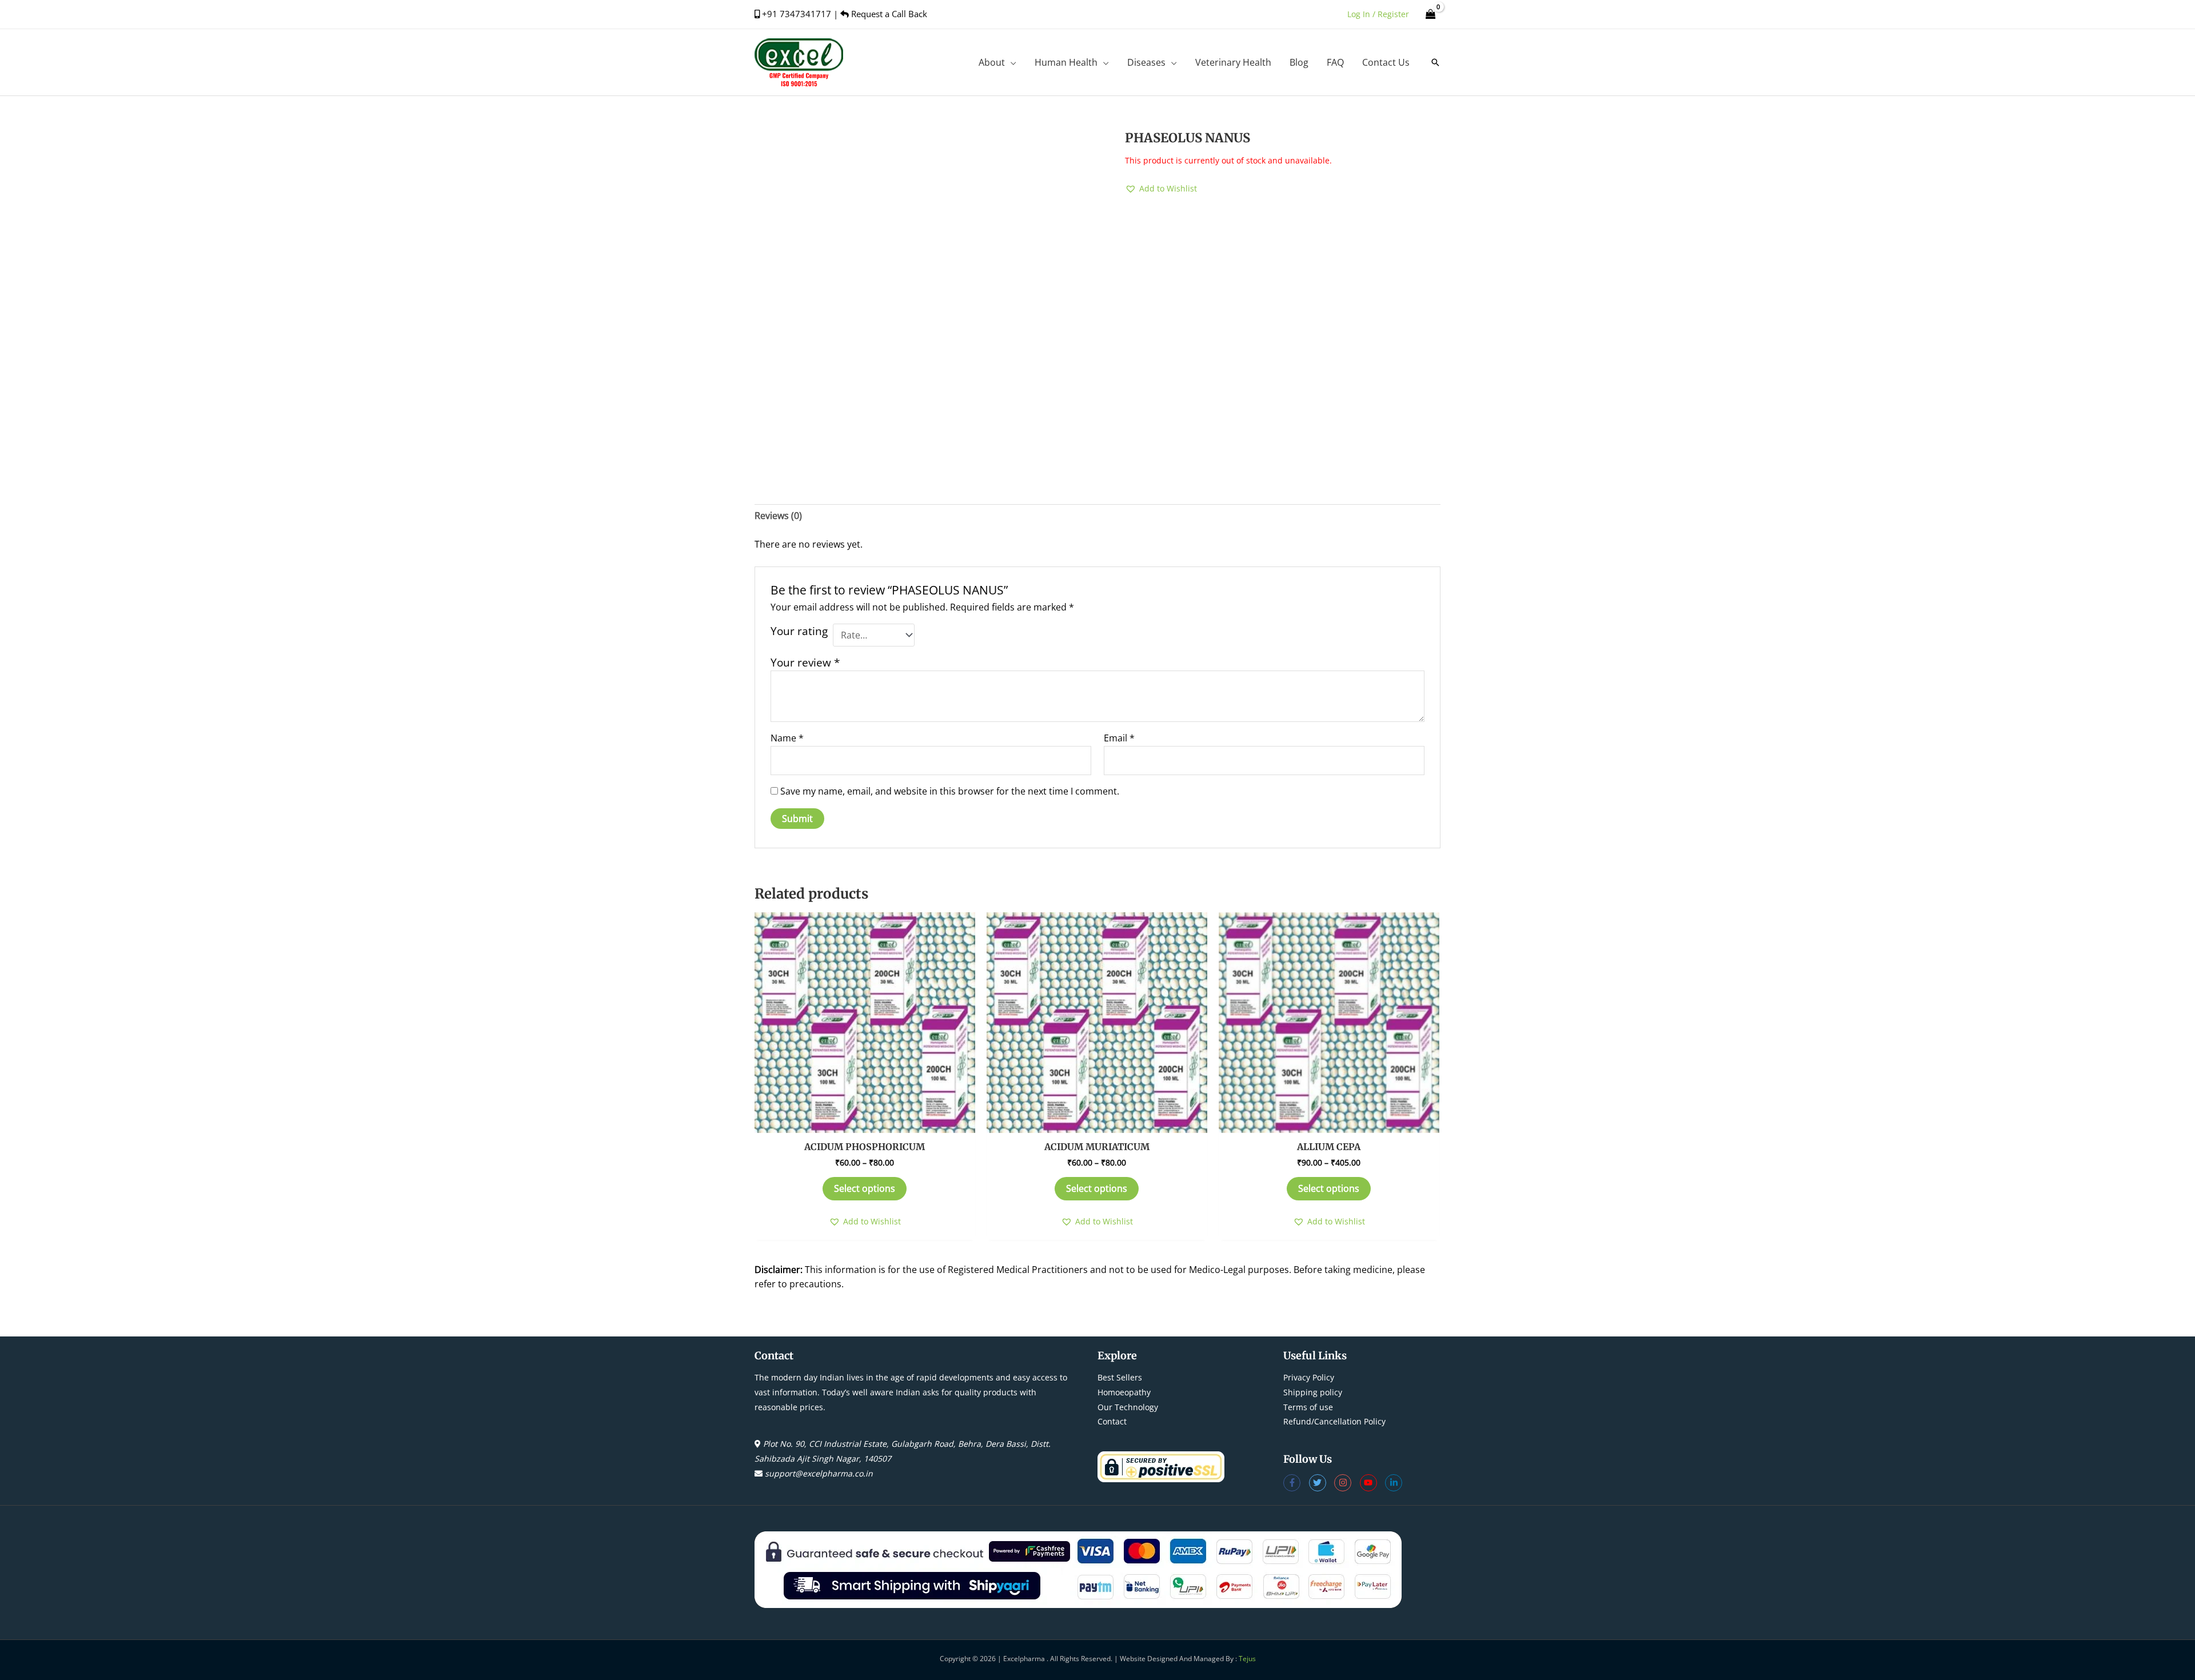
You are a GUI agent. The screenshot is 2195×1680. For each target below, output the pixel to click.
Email (1119, 738)
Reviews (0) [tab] (778, 516)
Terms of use (1308, 1407)
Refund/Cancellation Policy (1334, 1421)
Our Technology (1128, 1407)
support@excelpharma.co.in (819, 1473)
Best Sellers (1120, 1377)
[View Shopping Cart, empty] (1430, 14)
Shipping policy (1313, 1392)
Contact (1112, 1421)
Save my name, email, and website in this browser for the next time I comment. (950, 791)
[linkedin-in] (1395, 1483)
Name (787, 738)
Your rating (799, 631)
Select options (865, 1188)
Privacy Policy (1309, 1377)
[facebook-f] (1296, 1483)
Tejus (1247, 1659)
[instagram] (1347, 1483)
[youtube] (1373, 1483)
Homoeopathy (1124, 1392)
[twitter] (1322, 1483)
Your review (805, 662)
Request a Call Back (888, 14)
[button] (1011, 62)
